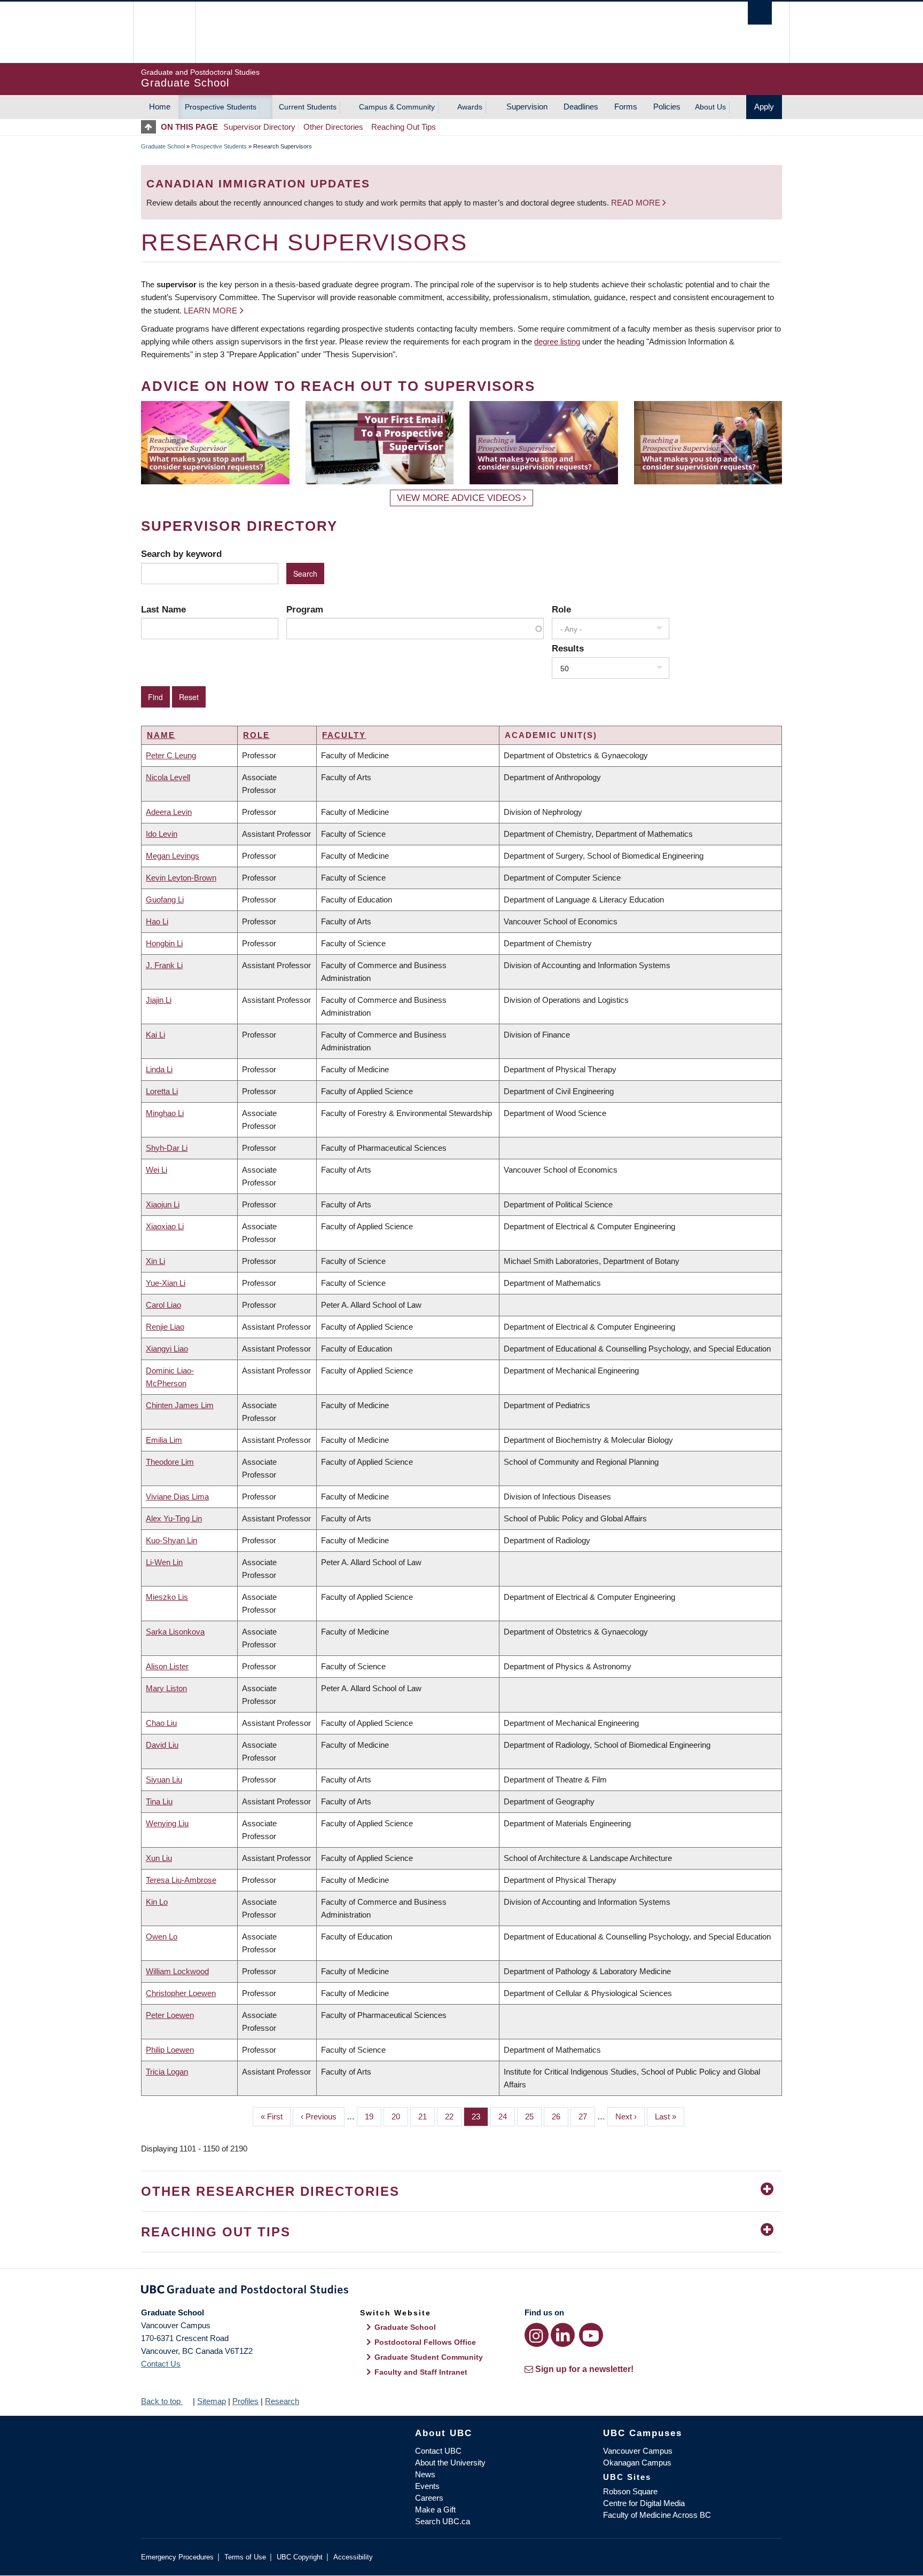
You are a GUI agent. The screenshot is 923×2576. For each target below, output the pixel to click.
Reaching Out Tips (404, 127)
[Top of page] (151, 127)
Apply (764, 107)
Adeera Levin (169, 812)
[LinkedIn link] (563, 2335)
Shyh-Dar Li (167, 1148)
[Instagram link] (537, 2335)
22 (453, 2116)
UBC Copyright (300, 2557)
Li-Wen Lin (164, 1562)
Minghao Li (165, 1113)
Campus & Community (397, 107)
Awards (470, 107)
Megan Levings (173, 856)
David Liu (162, 1745)
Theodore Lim (170, 1462)
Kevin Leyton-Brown (181, 878)
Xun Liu (159, 1858)
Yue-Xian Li (166, 1283)
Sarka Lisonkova (175, 1632)
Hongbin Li (164, 943)
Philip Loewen (170, 2050)
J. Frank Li (164, 965)
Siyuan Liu (164, 1780)
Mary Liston (166, 1688)
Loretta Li (162, 1091)
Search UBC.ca (443, 2521)
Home (160, 107)
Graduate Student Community (429, 2357)
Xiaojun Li (163, 1204)
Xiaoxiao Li (165, 1226)
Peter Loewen (170, 2015)
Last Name (163, 609)
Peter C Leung (171, 755)
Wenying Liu (167, 1823)
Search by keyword (181, 554)
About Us (710, 107)
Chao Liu (161, 1723)
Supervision (527, 107)
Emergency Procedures (177, 2557)
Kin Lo (157, 1902)
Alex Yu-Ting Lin (174, 1518)
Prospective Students (221, 107)
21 (427, 2116)
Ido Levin (162, 834)
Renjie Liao (165, 1327)
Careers (429, 2498)
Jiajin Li (159, 1000)
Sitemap (212, 2401)
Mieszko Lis (167, 1597)
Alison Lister (167, 1666)
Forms (626, 107)
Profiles (245, 2401)
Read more (637, 203)
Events (427, 2486)
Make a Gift (435, 2510)
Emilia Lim (164, 1440)
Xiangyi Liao (167, 1349)
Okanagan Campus (637, 2463)
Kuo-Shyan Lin (171, 1540)
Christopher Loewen (181, 1993)
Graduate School (163, 146)
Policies (667, 107)
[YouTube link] (591, 2335)
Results (568, 648)
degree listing (557, 341)
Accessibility (353, 2557)
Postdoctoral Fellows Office (425, 2342)
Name (161, 735)
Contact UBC (438, 2451)
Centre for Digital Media (644, 2503)
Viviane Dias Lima (177, 1497)
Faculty (344, 735)
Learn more (210, 311)
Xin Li (155, 1261)
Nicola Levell (168, 777)
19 (373, 2116)
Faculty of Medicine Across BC (657, 2515)
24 (507, 2116)
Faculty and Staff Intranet (421, 2372)
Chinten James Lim (180, 1405)
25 (533, 2116)
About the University (450, 2463)
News (425, 2474)
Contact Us (161, 2364)
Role (561, 609)
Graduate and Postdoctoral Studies (461, 2291)
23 (480, 2116)
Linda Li (159, 1069)
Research (282, 2401)
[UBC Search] (760, 13)
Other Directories (333, 127)
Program (305, 609)
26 (560, 2116)
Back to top (162, 2401)
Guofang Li (165, 900)
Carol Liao (163, 1305)
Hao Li (157, 921)
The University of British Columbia (164, 32)
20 (400, 2116)
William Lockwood (177, 1971)
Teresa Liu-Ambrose (181, 1880)
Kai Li (155, 1035)
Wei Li (157, 1170)
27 (587, 2116)
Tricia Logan (167, 2072)
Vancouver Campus (638, 2451)
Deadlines (581, 107)
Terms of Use (245, 2557)
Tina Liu (159, 1801)
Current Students (308, 107)
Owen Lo (162, 1937)
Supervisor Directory (259, 127)
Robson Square (630, 2491)
